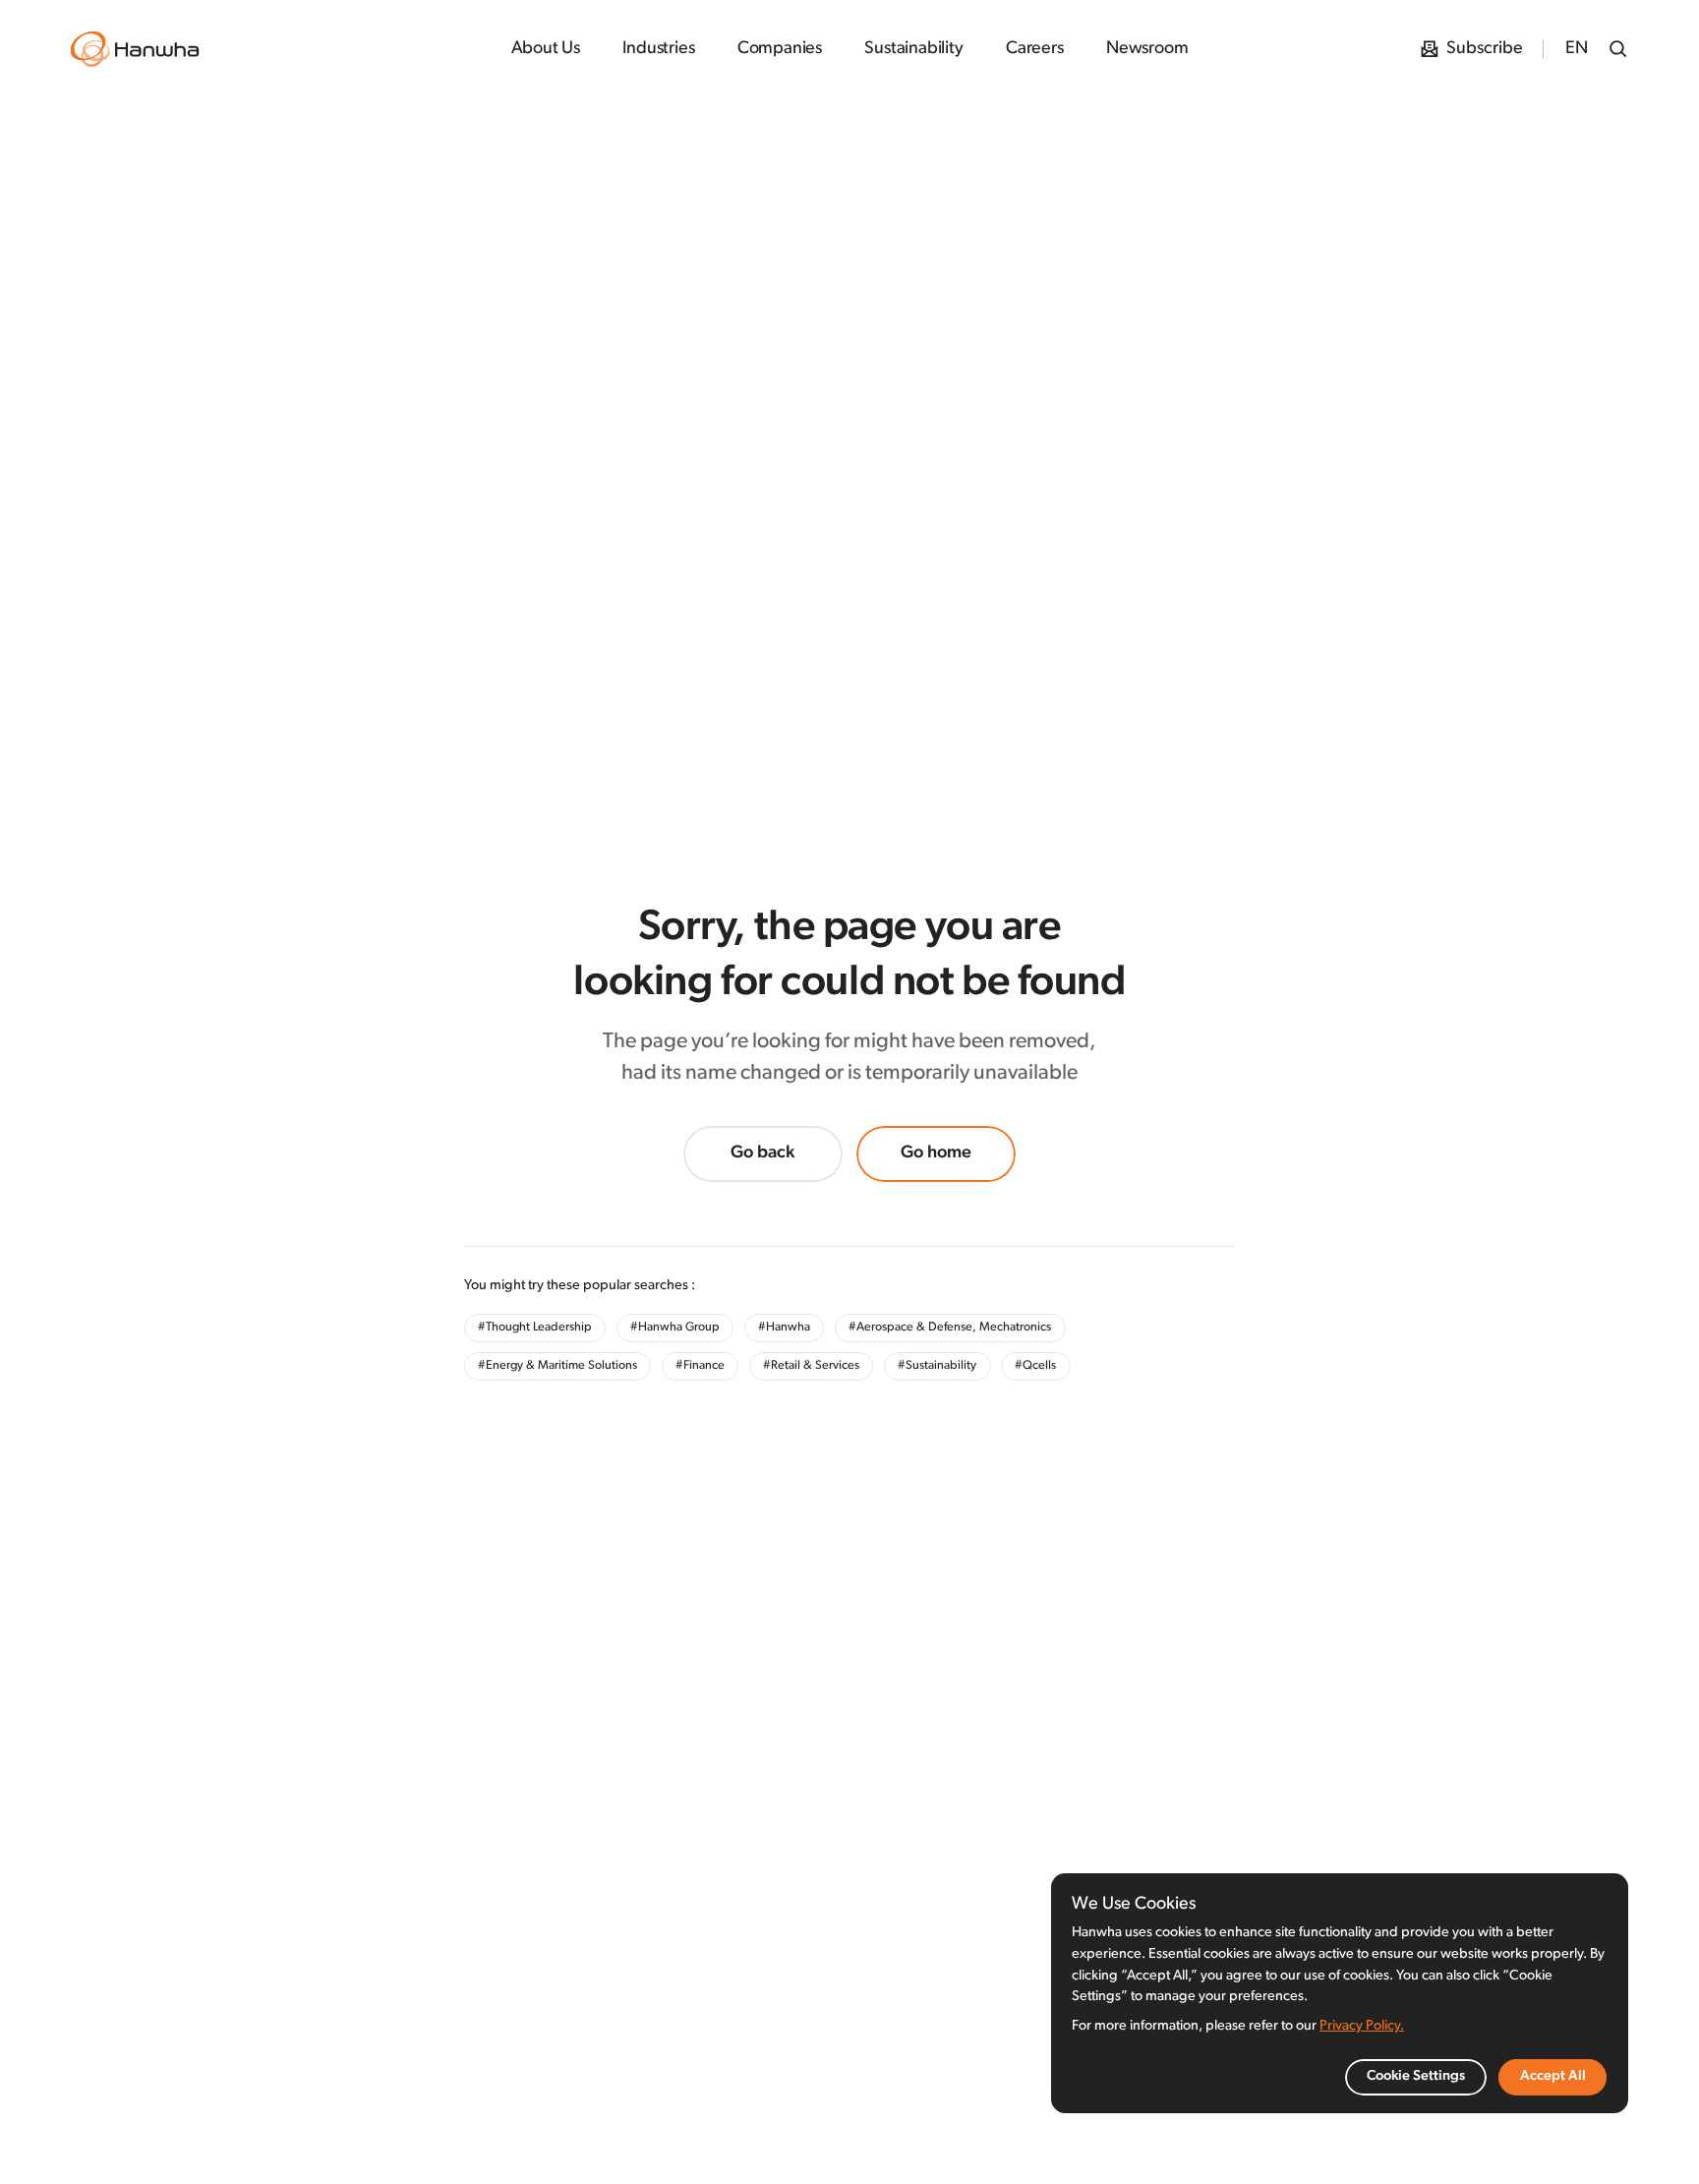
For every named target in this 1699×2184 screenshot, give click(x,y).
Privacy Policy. (1362, 2026)
